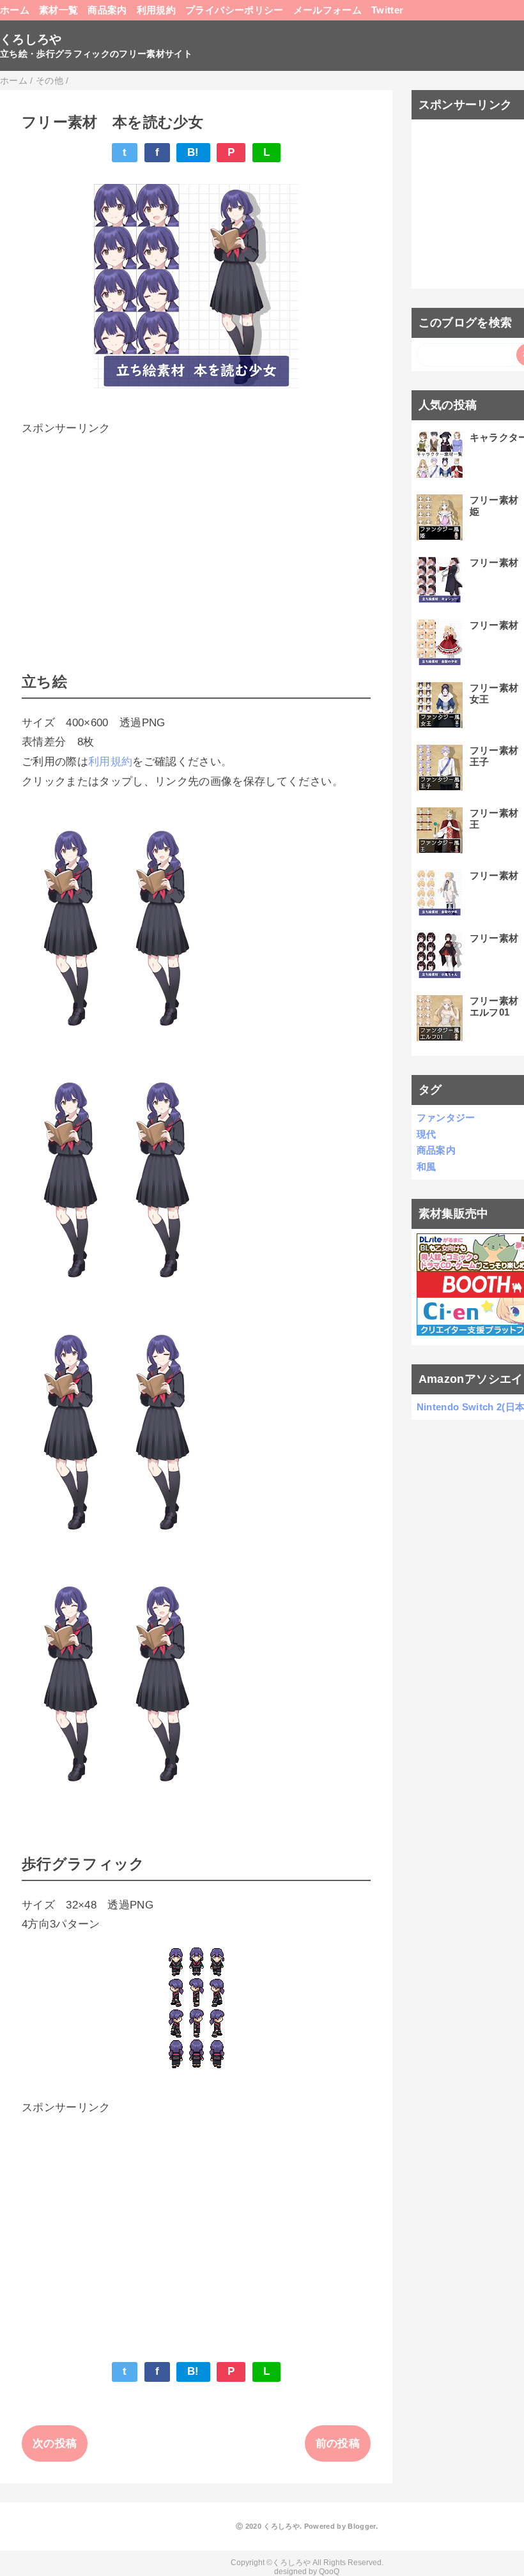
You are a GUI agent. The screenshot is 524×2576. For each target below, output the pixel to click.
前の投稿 (338, 2443)
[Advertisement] (196, 528)
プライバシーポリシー (234, 10)
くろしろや (31, 39)
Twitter (387, 10)
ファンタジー (446, 1117)
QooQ (329, 2572)
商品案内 (107, 10)
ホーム (15, 10)
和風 (427, 1167)
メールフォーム (327, 10)
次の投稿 (55, 2443)
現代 (427, 1134)
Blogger (361, 2526)
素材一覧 (58, 10)
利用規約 (156, 10)
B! (193, 152)
